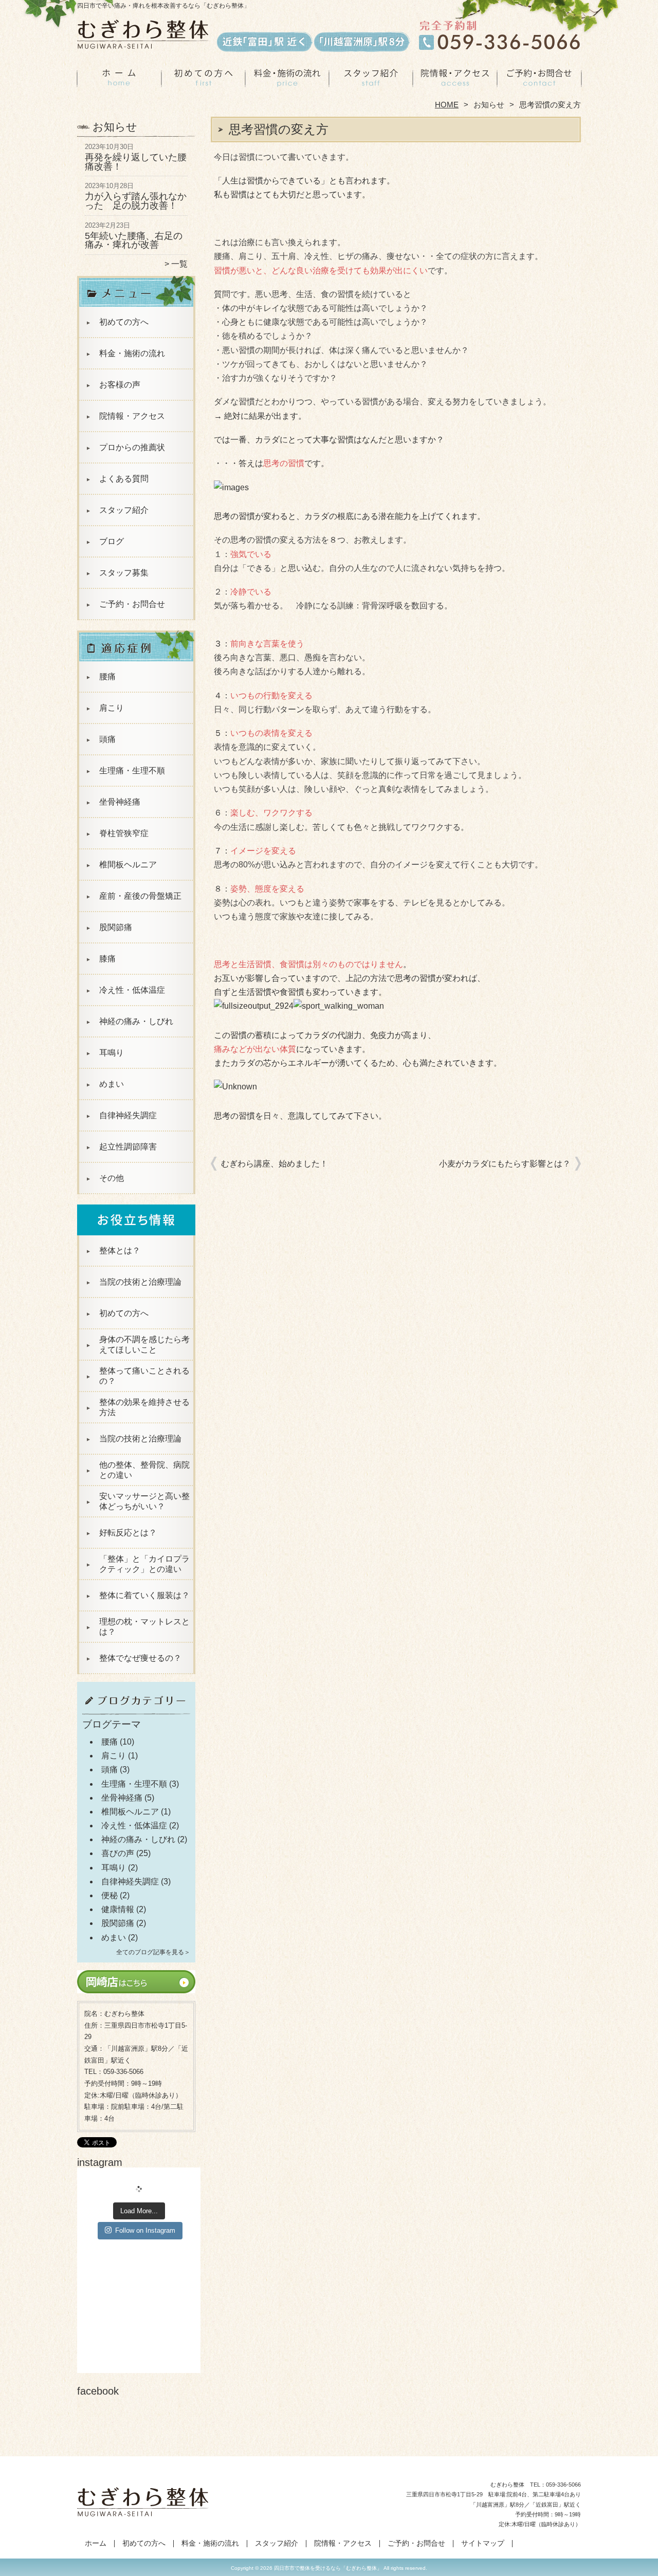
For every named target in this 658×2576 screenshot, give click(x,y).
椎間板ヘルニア (128, 865)
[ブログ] (136, 1714)
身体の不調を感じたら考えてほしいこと (144, 1345)
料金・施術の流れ (287, 80)
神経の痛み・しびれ (136, 1021)
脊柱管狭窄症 (124, 833)
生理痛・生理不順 (132, 771)
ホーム (119, 80)
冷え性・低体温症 (132, 990)
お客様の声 (120, 385)
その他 (112, 1178)
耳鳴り (112, 1053)
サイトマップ (483, 2543)
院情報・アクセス (455, 80)
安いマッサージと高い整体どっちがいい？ (144, 1501)
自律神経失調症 (128, 1115)
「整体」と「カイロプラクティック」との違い (144, 1564)
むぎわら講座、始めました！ (275, 1164)
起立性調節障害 (128, 1147)
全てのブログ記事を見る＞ (153, 1952)
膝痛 (107, 959)
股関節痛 (116, 927)
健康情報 (118, 1909)
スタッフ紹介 (371, 80)
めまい (112, 1084)
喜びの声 (118, 1853)
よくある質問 (124, 479)
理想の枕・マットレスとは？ (144, 1627)
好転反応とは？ (128, 1533)
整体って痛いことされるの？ (144, 1376)
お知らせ (489, 105)
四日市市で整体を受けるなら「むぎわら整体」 (328, 2568)
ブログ (112, 541)
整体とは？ (120, 1250)
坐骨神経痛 (120, 802)
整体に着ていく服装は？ (144, 1595)
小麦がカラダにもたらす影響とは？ (505, 1164)
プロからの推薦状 (132, 447)
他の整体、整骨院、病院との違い (144, 1470)
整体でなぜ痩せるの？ (140, 1658)
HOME (447, 105)
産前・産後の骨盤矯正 (140, 896)
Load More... (139, 2211)
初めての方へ (203, 80)
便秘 (109, 1895)
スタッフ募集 (124, 573)
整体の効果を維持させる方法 (144, 1407)
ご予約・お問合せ (539, 80)
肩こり (112, 708)
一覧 (179, 264)
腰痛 (107, 677)
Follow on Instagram (145, 2230)
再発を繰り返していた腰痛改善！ (136, 162)
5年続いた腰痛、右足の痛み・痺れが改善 (134, 240)
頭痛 (107, 739)
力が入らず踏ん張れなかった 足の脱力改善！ (136, 201)
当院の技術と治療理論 (140, 1282)
